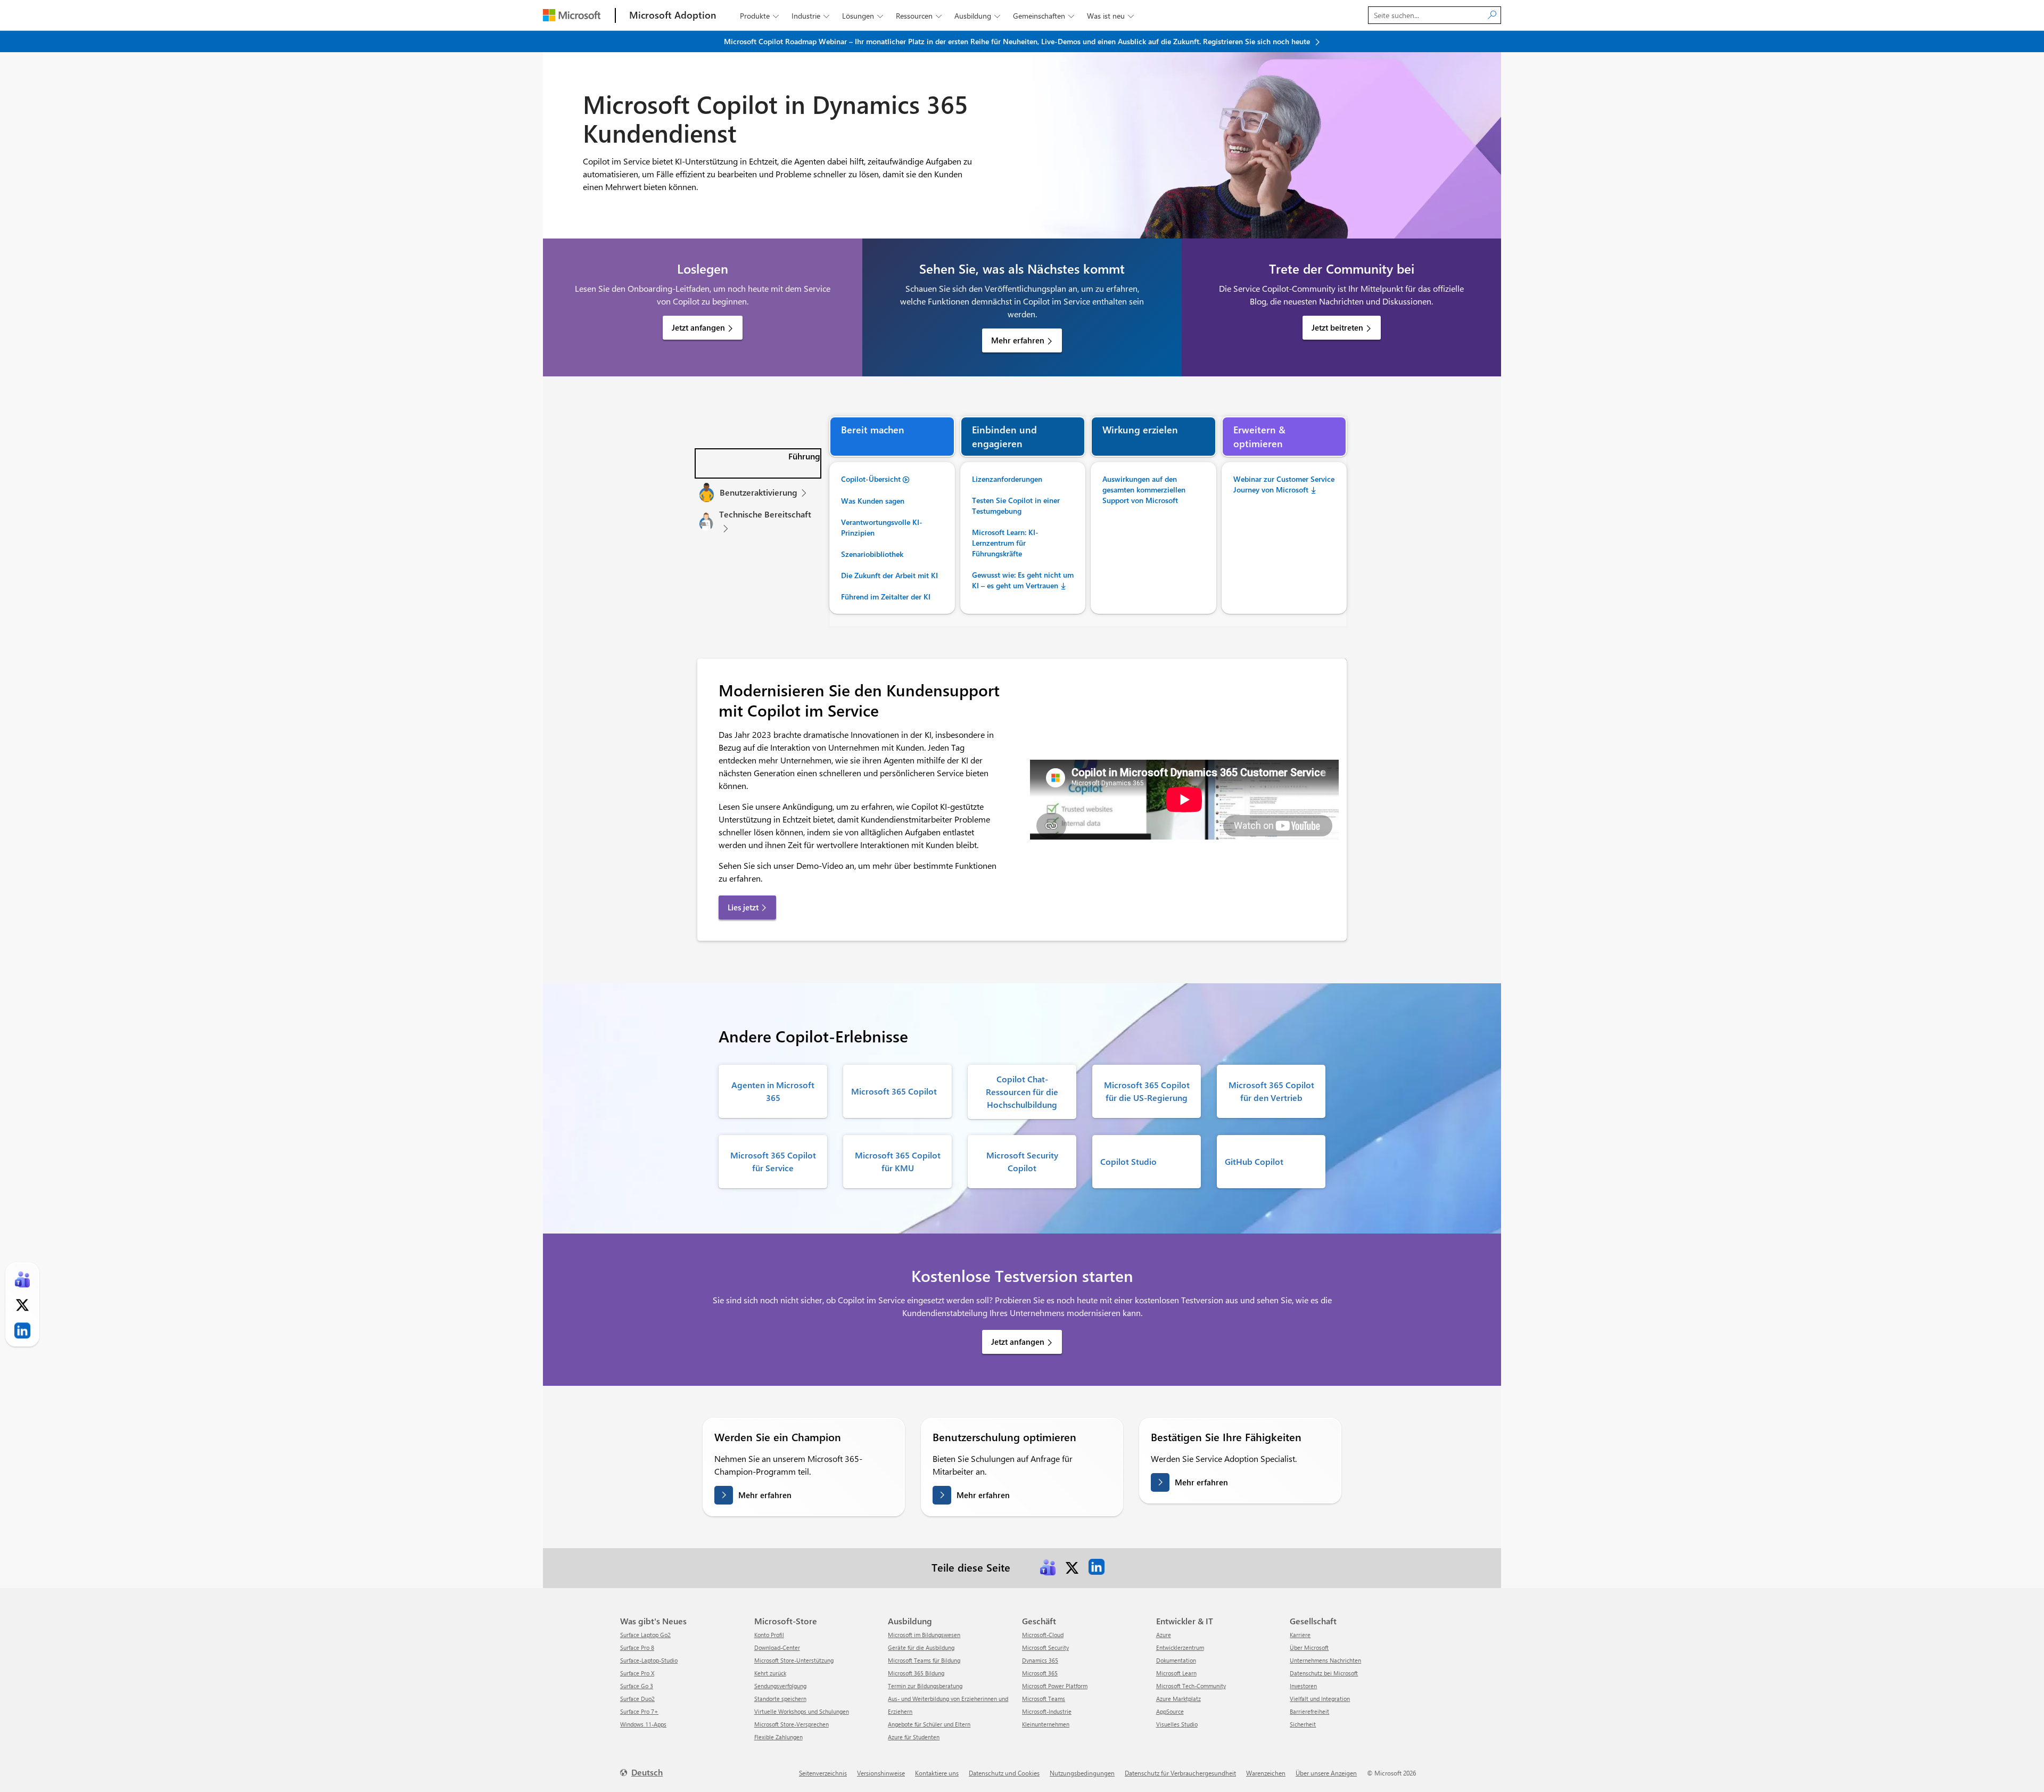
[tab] (758, 463)
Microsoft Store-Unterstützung (794, 1660)
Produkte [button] (759, 16)
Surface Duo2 (637, 1699)
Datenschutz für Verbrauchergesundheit (1180, 1773)
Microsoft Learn (1176, 1673)
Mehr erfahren (1018, 340)
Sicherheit (1303, 1724)
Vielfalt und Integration (1320, 1699)
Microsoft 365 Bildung (916, 1673)
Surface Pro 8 (637, 1647)
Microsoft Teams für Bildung (924, 1660)
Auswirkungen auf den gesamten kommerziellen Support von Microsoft (1144, 490)
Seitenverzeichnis (823, 1773)
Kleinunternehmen (1046, 1724)
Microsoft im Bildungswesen (924, 1635)
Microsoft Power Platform (1055, 1686)
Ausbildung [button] (977, 16)
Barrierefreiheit (1309, 1711)
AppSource (1170, 1711)
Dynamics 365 (1040, 1660)
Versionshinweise (881, 1773)
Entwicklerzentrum (1180, 1647)
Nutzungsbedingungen (1082, 1773)
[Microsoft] (572, 15)
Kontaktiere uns (937, 1773)
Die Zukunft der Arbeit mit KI (889, 575)
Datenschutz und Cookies (1004, 1773)
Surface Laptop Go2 (645, 1635)
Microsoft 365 (1040, 1673)
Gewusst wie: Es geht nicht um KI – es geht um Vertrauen (1023, 580)
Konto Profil (769, 1635)
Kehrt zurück (770, 1673)
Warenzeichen (1266, 1773)
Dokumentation (1176, 1660)
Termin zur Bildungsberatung (925, 1686)
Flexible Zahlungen (778, 1737)
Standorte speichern (780, 1699)
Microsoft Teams (1044, 1699)
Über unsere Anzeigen (1326, 1773)
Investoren (1303, 1686)
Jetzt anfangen (698, 327)
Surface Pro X (637, 1673)
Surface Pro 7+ (639, 1711)
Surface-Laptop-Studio (649, 1660)
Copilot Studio (1128, 1161)
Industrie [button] (810, 16)
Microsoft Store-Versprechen (792, 1724)
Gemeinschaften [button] (1044, 16)
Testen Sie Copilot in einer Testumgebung (1016, 505)
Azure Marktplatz (1178, 1699)
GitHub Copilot (1254, 1161)
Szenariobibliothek (872, 554)
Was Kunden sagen (873, 501)
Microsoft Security (1045, 1647)
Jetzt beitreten (1337, 327)
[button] (758, 463)
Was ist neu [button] (1110, 16)
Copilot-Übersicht (871, 479)
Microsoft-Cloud (1043, 1635)
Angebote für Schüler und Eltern (929, 1724)
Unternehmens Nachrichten (1325, 1660)
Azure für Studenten (914, 1737)
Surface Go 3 (637, 1686)
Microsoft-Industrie (1047, 1711)
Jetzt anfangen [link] (1018, 1342)
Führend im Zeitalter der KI (886, 597)
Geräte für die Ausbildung (921, 1647)
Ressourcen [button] (919, 16)
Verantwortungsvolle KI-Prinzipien (882, 527)
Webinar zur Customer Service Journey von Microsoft (1284, 484)
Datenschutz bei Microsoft (1324, 1673)
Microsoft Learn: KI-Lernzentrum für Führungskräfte (1005, 543)
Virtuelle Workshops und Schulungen (802, 1711)
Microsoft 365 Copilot (894, 1091)
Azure (1164, 1635)
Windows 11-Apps (643, 1724)
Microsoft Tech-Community (1191, 1686)
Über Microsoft (1309, 1647)
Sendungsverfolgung (780, 1686)
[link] (1048, 1567)
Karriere (1300, 1635)
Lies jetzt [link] (743, 907)
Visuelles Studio (1177, 1724)
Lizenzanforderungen (1007, 479)
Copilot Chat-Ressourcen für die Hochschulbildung (1022, 1092)
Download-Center (777, 1647)
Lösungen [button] (863, 16)
